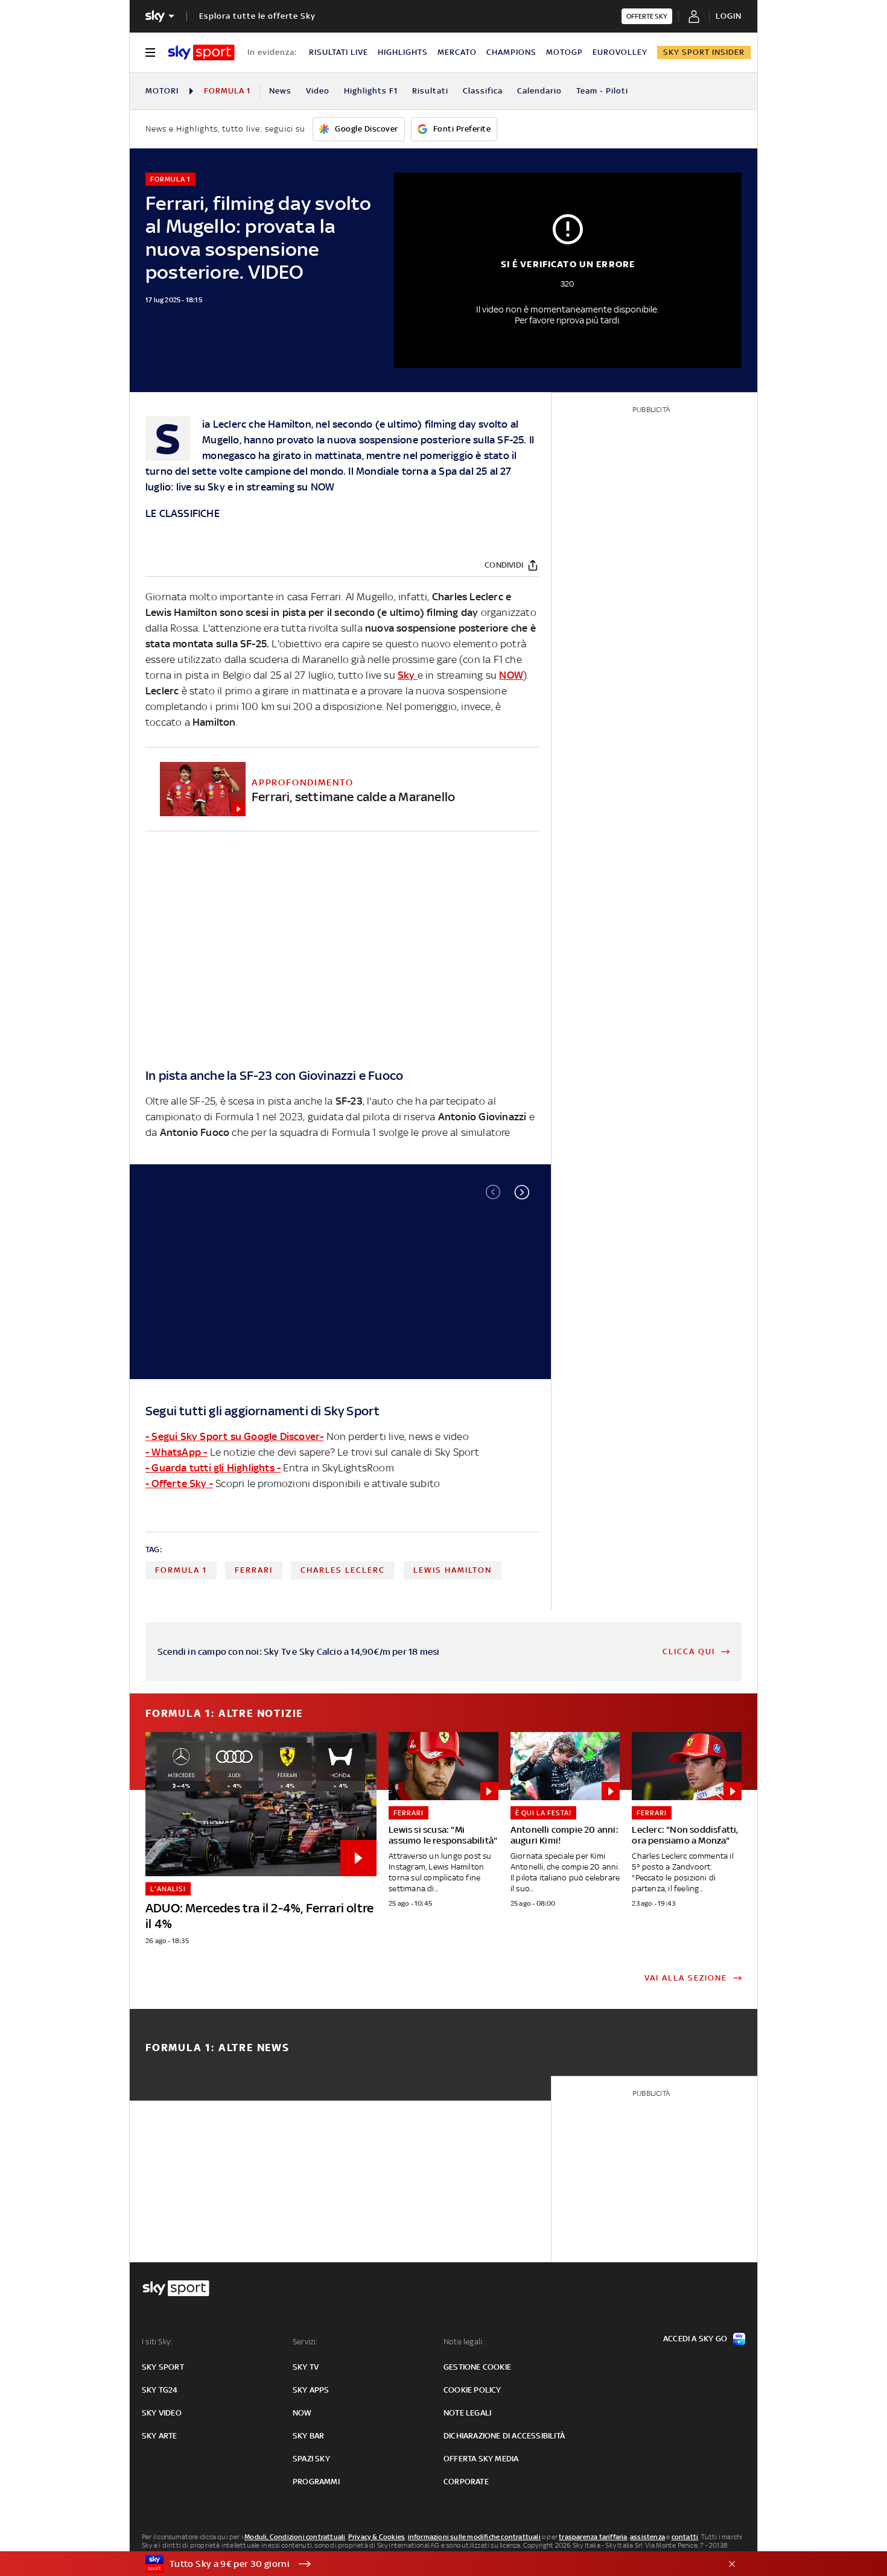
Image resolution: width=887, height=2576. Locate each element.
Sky (218, 487)
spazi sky (311, 2459)
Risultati (430, 91)
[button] (522, 1192)
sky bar (308, 2436)
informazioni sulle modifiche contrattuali (474, 2537)
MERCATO (457, 52)
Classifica (483, 91)
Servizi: (305, 2342)
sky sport (163, 2367)
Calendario (539, 91)
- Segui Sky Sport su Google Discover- (234, 1436)
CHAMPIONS (511, 52)
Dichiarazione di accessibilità (504, 2436)
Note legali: (464, 2342)
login (729, 16)
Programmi (316, 2482)
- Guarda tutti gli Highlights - (213, 1468)
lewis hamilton (453, 1570)
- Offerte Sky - (179, 1483)
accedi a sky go (695, 2339)
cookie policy (472, 2390)
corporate (466, 2482)
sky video (162, 2413)
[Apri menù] (150, 52)
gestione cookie (477, 2367)
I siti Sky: (157, 2342)
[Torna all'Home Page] (201, 52)
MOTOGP (564, 52)
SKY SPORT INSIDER (704, 52)
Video (318, 91)
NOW (323, 487)
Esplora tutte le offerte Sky (257, 16)
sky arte (160, 2436)
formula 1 (181, 1570)
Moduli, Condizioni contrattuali (295, 2537)
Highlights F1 (371, 91)
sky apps (311, 2390)
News (280, 91)
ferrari (254, 1570)
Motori (162, 91)
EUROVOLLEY (620, 52)
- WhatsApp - (176, 1452)
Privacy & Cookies (377, 2537)
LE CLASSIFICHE (183, 513)
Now (302, 2413)
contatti (685, 2537)
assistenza (647, 2537)
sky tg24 (160, 2390)
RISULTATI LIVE (339, 52)
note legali (467, 2413)
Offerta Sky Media (481, 2459)
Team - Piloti (602, 91)
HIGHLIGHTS (403, 52)
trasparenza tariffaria (593, 2537)
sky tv (306, 2367)
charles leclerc (343, 1570)
